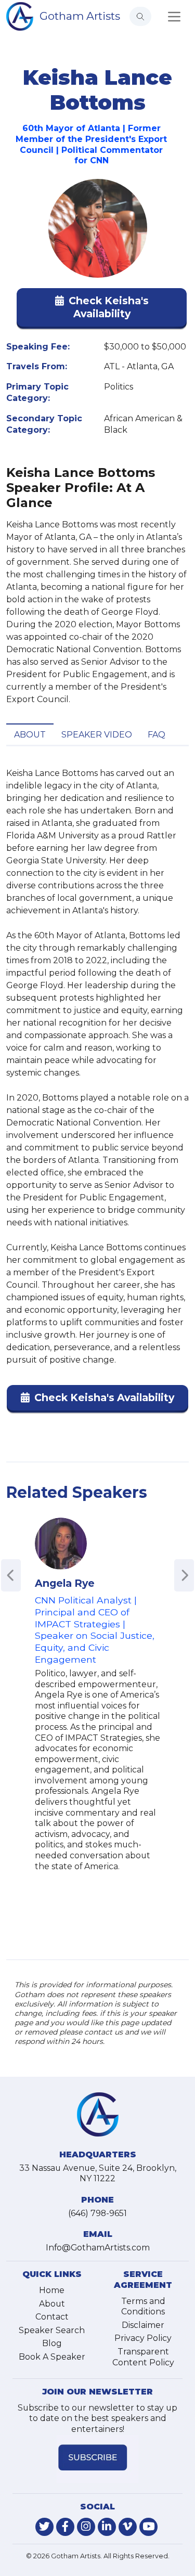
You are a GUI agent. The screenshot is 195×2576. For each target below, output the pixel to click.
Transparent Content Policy (143, 2357)
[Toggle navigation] (174, 17)
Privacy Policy (143, 2338)
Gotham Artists (80, 16)
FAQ (157, 735)
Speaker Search (52, 2330)
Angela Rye (65, 1583)
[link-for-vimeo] (128, 2527)
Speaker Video (97, 735)
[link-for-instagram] (86, 2527)
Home (52, 2290)
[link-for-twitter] (44, 2527)
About (30, 735)
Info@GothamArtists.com (98, 2248)
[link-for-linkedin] (107, 2527)
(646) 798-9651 (97, 2213)
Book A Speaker (52, 2357)
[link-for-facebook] (65, 2527)
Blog (52, 2343)
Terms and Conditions (143, 2307)
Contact (52, 2317)
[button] (102, 309)
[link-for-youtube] (148, 2527)
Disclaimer (143, 2325)
